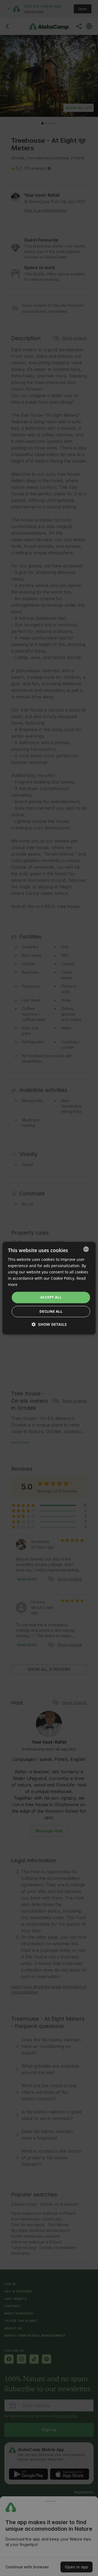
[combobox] (86, 1249)
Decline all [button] (51, 1311)
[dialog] (49, 1288)
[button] (49, 1324)
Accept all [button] (51, 1297)
